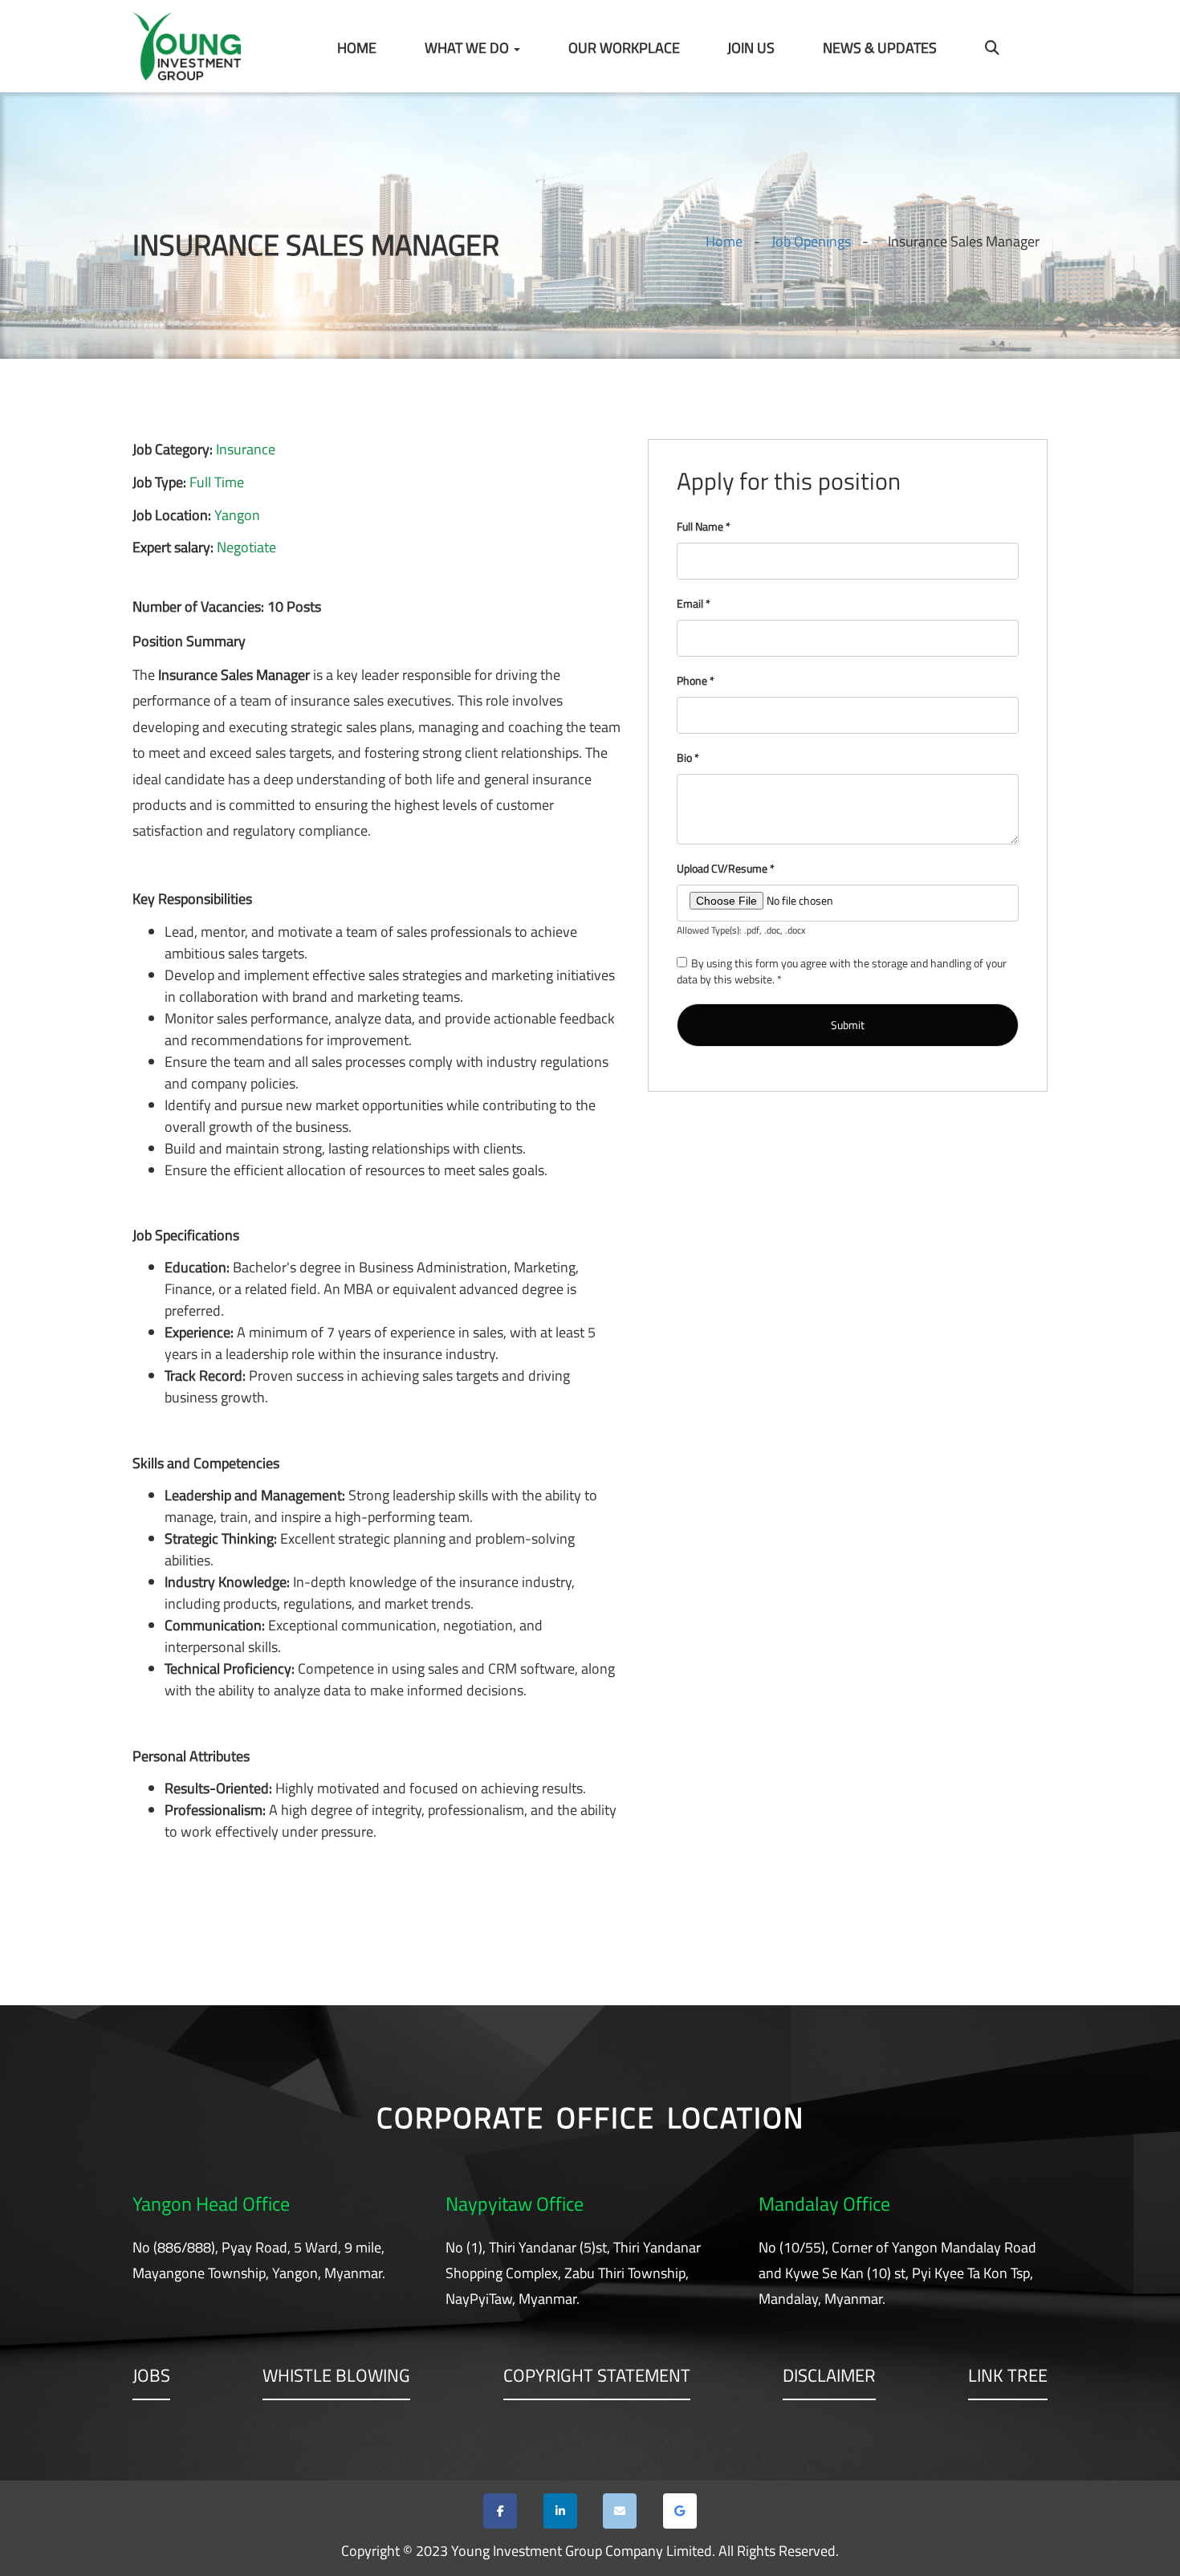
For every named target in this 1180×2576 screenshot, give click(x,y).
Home (357, 48)
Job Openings (811, 241)
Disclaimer (829, 2377)
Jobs (151, 2377)
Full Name (704, 527)
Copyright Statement (597, 2377)
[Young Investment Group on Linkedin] (560, 2511)
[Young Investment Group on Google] (680, 2511)
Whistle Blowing (336, 2377)
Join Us (751, 48)
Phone (696, 681)
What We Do (468, 48)
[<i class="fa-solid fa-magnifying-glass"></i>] (992, 48)
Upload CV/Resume (726, 869)
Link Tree (1008, 2377)
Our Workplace (624, 48)
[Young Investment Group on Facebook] (500, 2511)
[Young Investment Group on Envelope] (620, 2511)
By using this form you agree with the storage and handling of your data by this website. (842, 971)
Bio (688, 758)
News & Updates (880, 48)
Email (694, 604)
